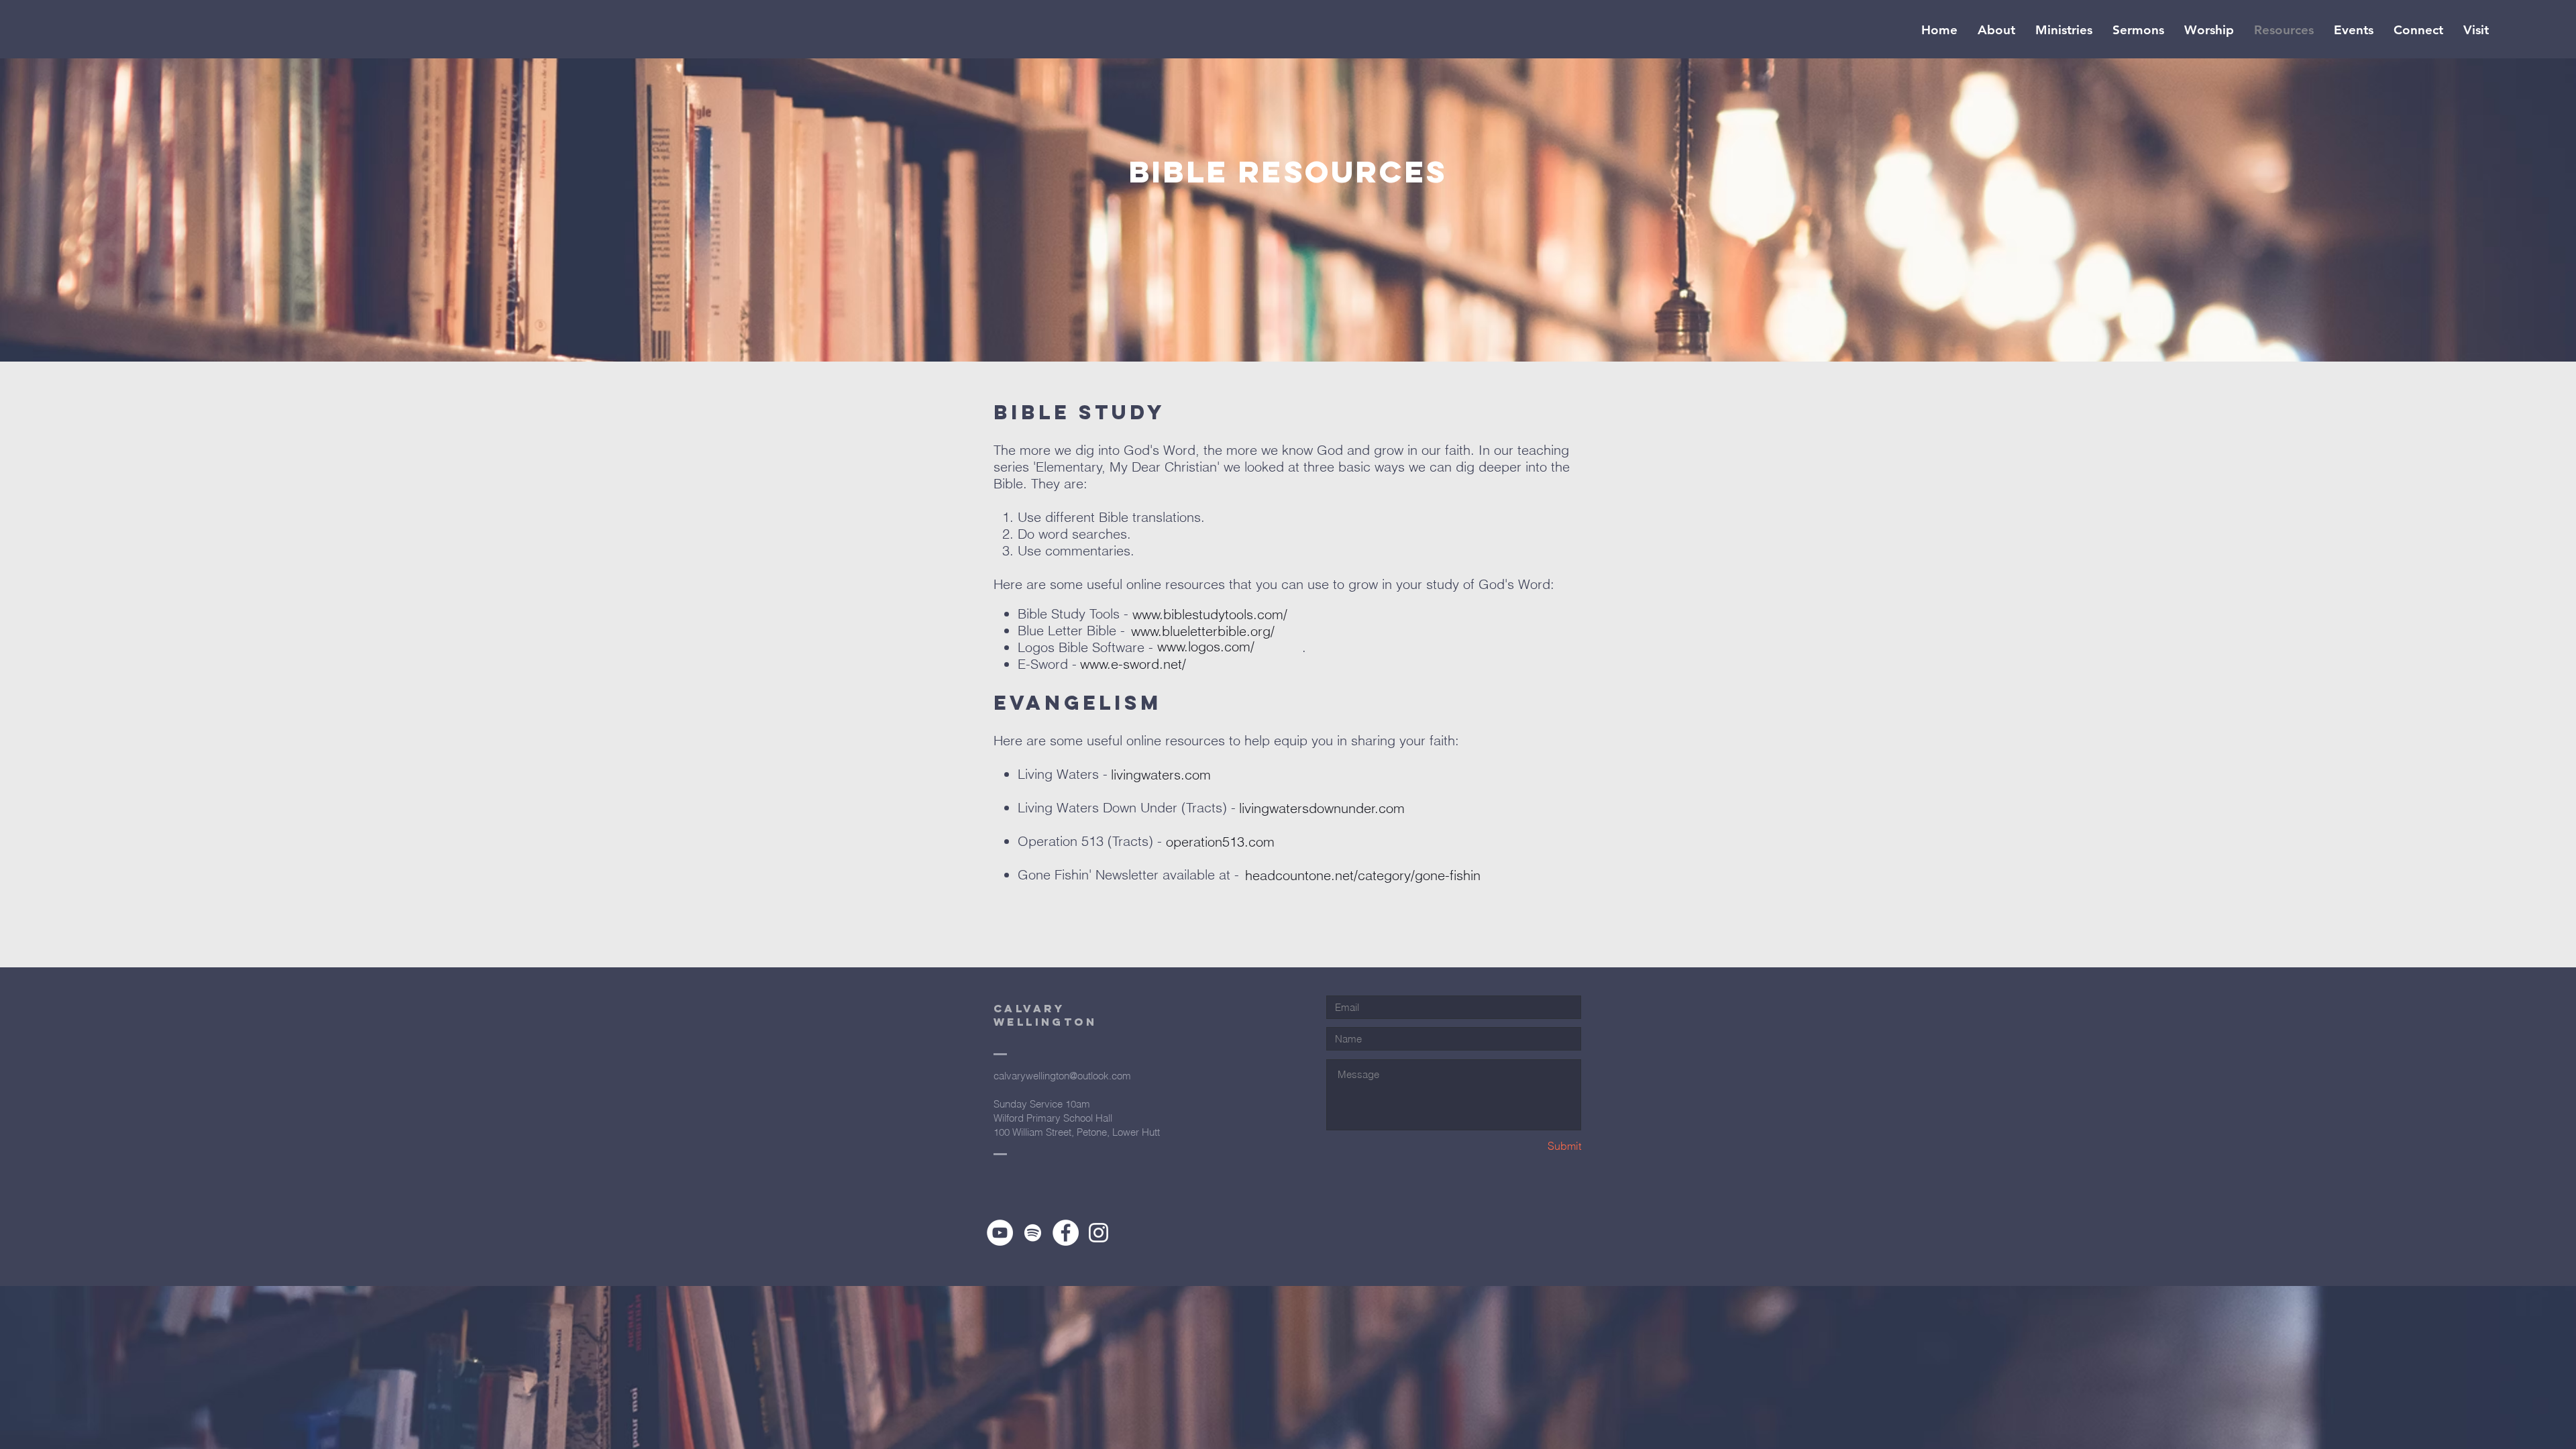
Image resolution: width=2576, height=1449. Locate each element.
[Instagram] (1098, 1233)
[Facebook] (1066, 1233)
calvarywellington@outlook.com (1062, 1076)
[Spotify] (1033, 1233)
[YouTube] (1000, 1233)
